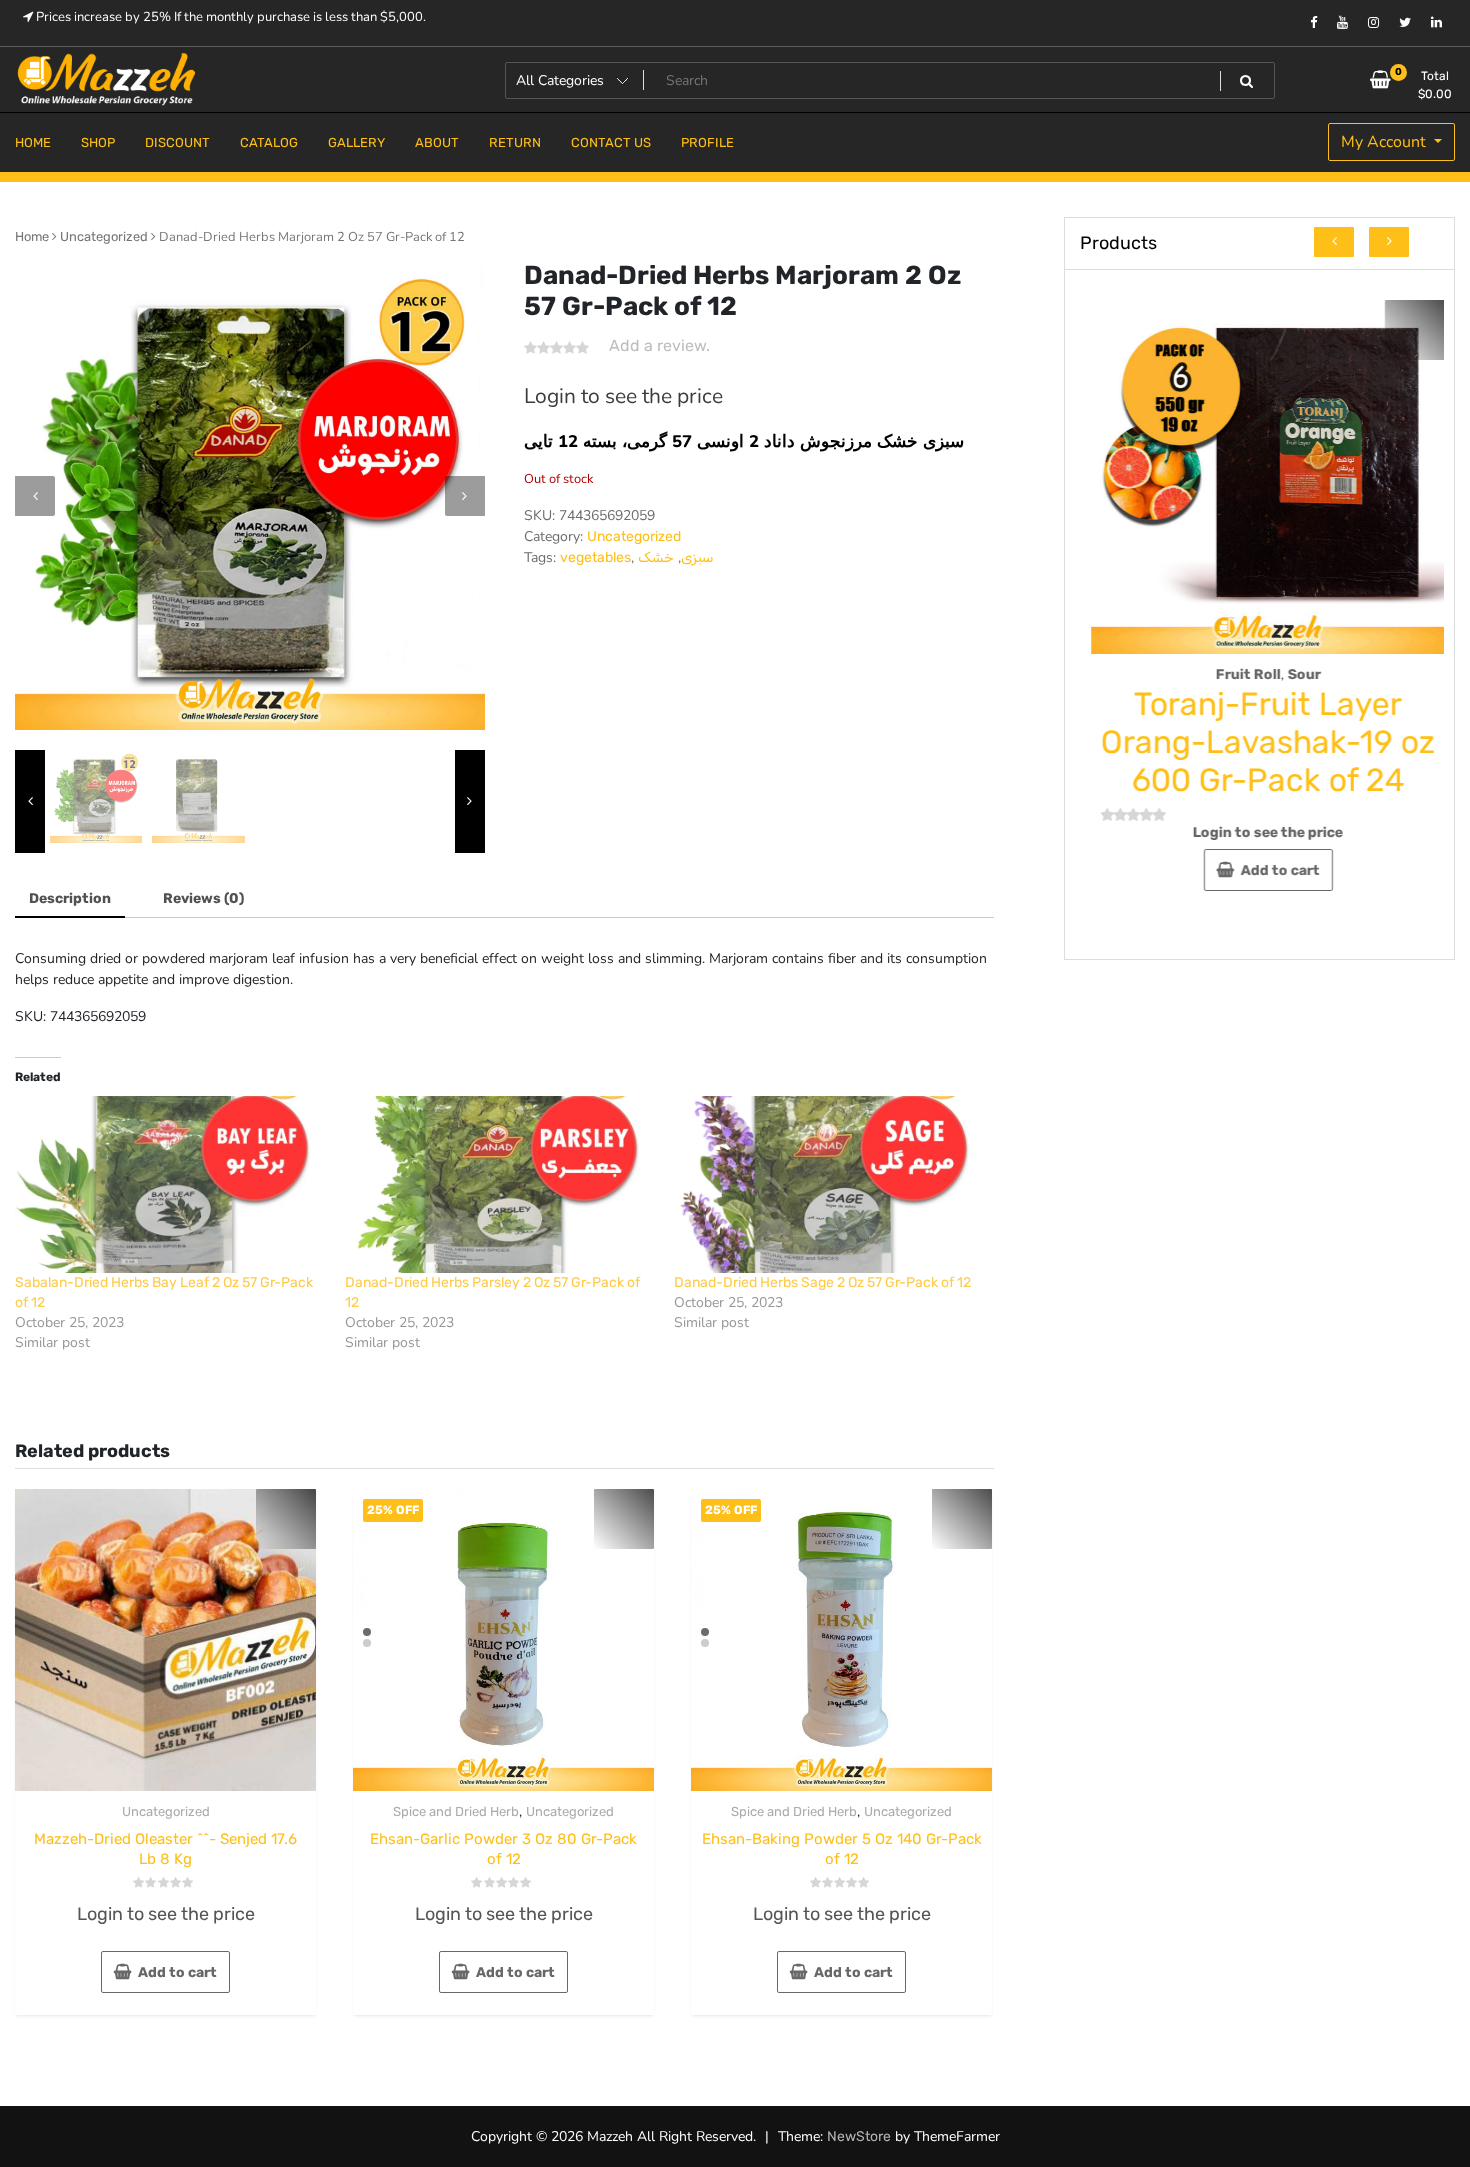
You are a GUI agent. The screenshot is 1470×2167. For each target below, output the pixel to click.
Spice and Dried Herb (456, 1811)
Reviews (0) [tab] (203, 898)
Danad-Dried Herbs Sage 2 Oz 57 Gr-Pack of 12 (822, 1282)
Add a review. (659, 345)
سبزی (697, 557)
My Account (1385, 142)
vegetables (595, 557)
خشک (656, 557)
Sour (1303, 674)
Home (32, 236)
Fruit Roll (1247, 674)
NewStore (859, 2136)
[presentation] (35, 496)
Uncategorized (104, 236)
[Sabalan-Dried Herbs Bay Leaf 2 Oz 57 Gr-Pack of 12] (170, 1184)
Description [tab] (70, 898)
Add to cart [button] (177, 1972)
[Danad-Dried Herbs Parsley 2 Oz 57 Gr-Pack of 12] (500, 1184)
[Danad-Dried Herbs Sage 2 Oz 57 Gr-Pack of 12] (829, 1184)
